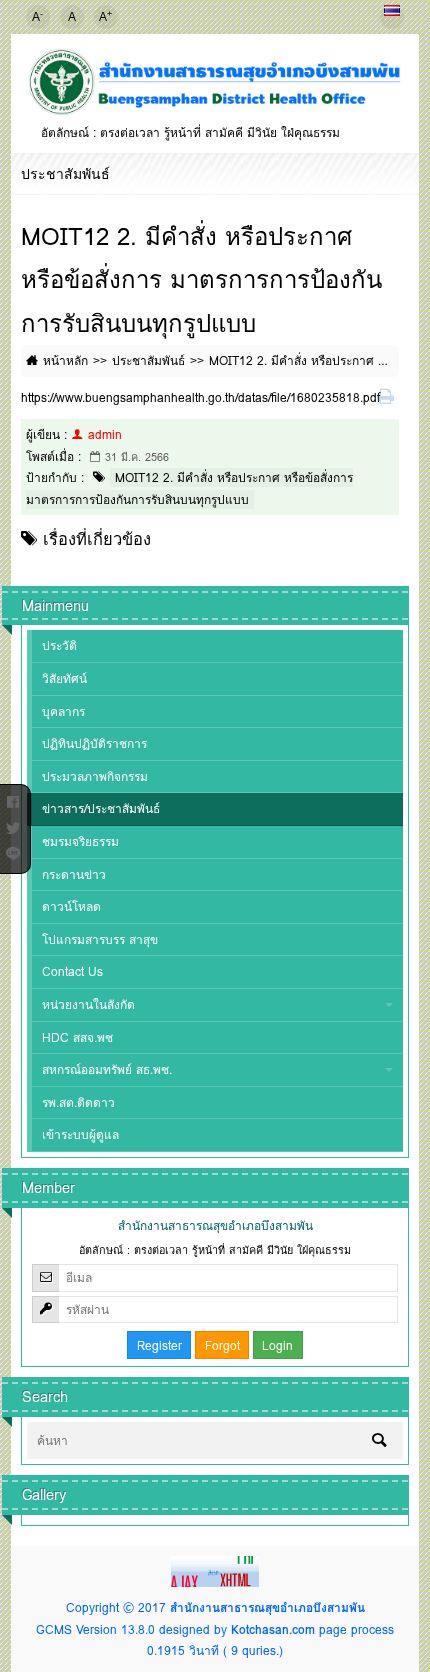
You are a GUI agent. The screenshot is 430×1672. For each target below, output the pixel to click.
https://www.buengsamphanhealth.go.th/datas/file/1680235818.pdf (200, 397)
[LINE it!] (13, 850)
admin (105, 434)
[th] (392, 17)
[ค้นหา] (379, 1440)
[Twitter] (13, 824)
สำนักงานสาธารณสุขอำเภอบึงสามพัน (267, 1607)
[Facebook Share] (13, 798)
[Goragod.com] (215, 1570)
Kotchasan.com (273, 1629)
